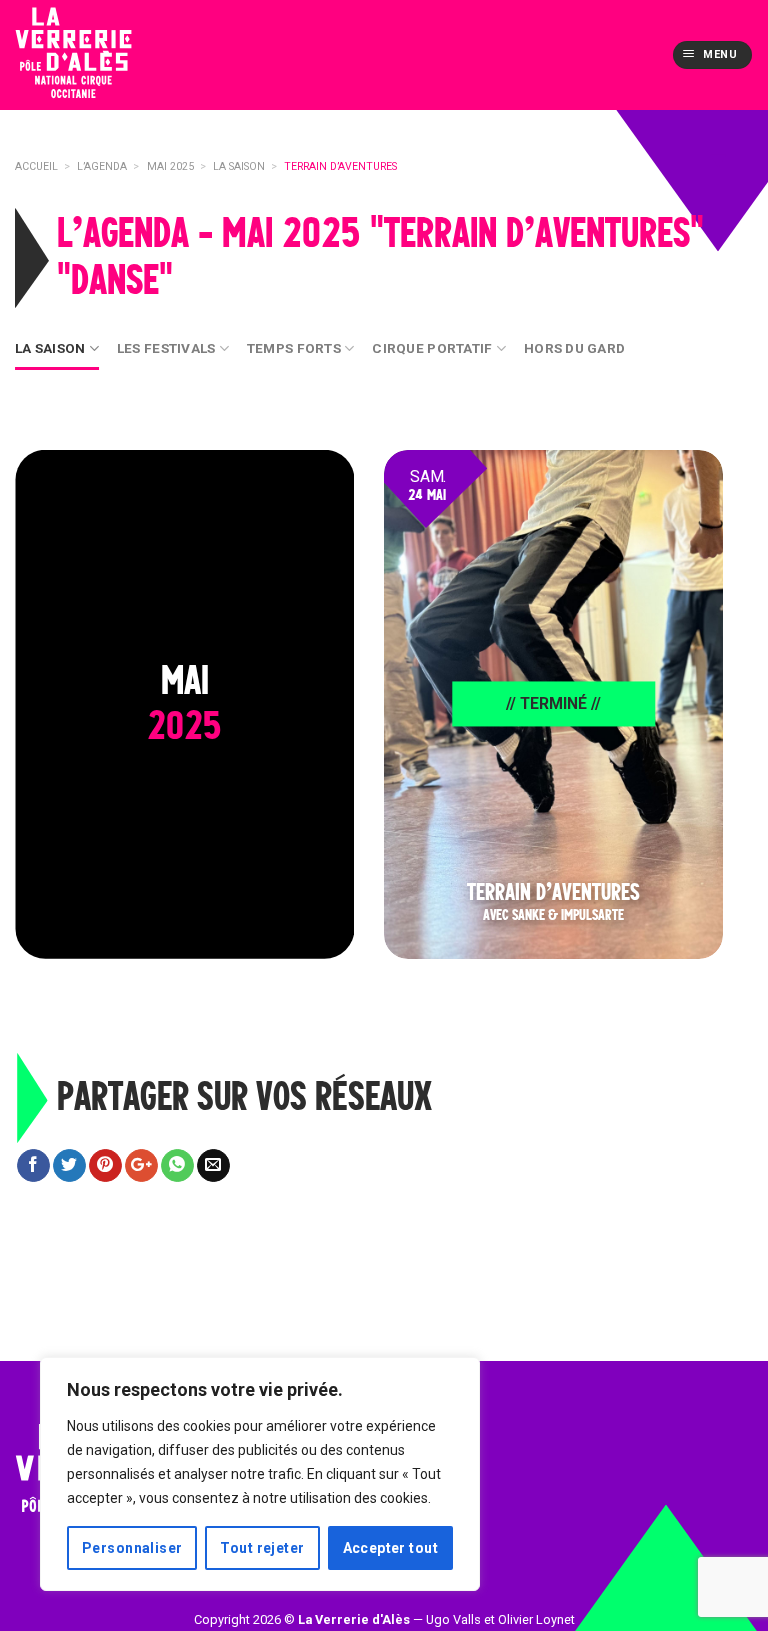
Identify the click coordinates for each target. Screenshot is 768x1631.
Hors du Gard (574, 348)
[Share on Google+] (141, 1166)
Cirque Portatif (432, 348)
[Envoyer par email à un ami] (213, 1166)
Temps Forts (294, 348)
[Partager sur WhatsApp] (177, 1166)
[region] (260, 1474)
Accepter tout (390, 1548)
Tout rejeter (262, 1548)
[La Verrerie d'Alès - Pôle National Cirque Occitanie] (105, 55)
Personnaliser (132, 1548)
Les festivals (166, 348)
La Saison (50, 348)
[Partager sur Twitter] (69, 1166)
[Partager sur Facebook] (33, 1166)
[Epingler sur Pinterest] (105, 1166)
